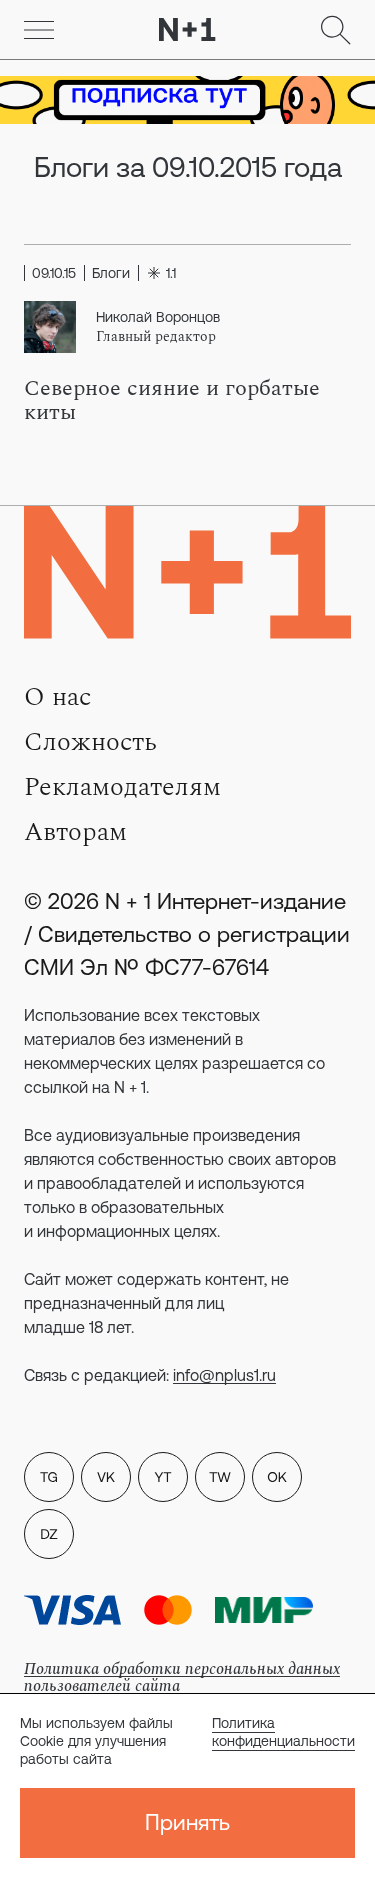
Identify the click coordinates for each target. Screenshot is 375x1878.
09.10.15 (54, 273)
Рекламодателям (122, 787)
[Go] (39, 30)
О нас (57, 697)
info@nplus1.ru (224, 1375)
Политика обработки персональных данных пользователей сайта (182, 1677)
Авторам (75, 832)
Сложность (90, 742)
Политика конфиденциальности (283, 1732)
